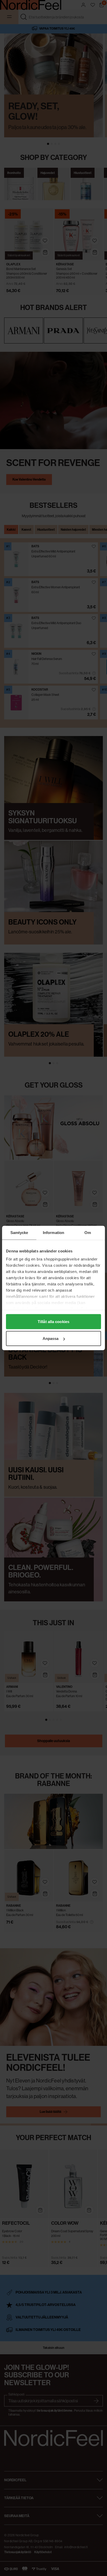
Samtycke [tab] (19, 1233)
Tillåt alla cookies (53, 1321)
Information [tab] (53, 1233)
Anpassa (51, 1338)
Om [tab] (88, 1233)
